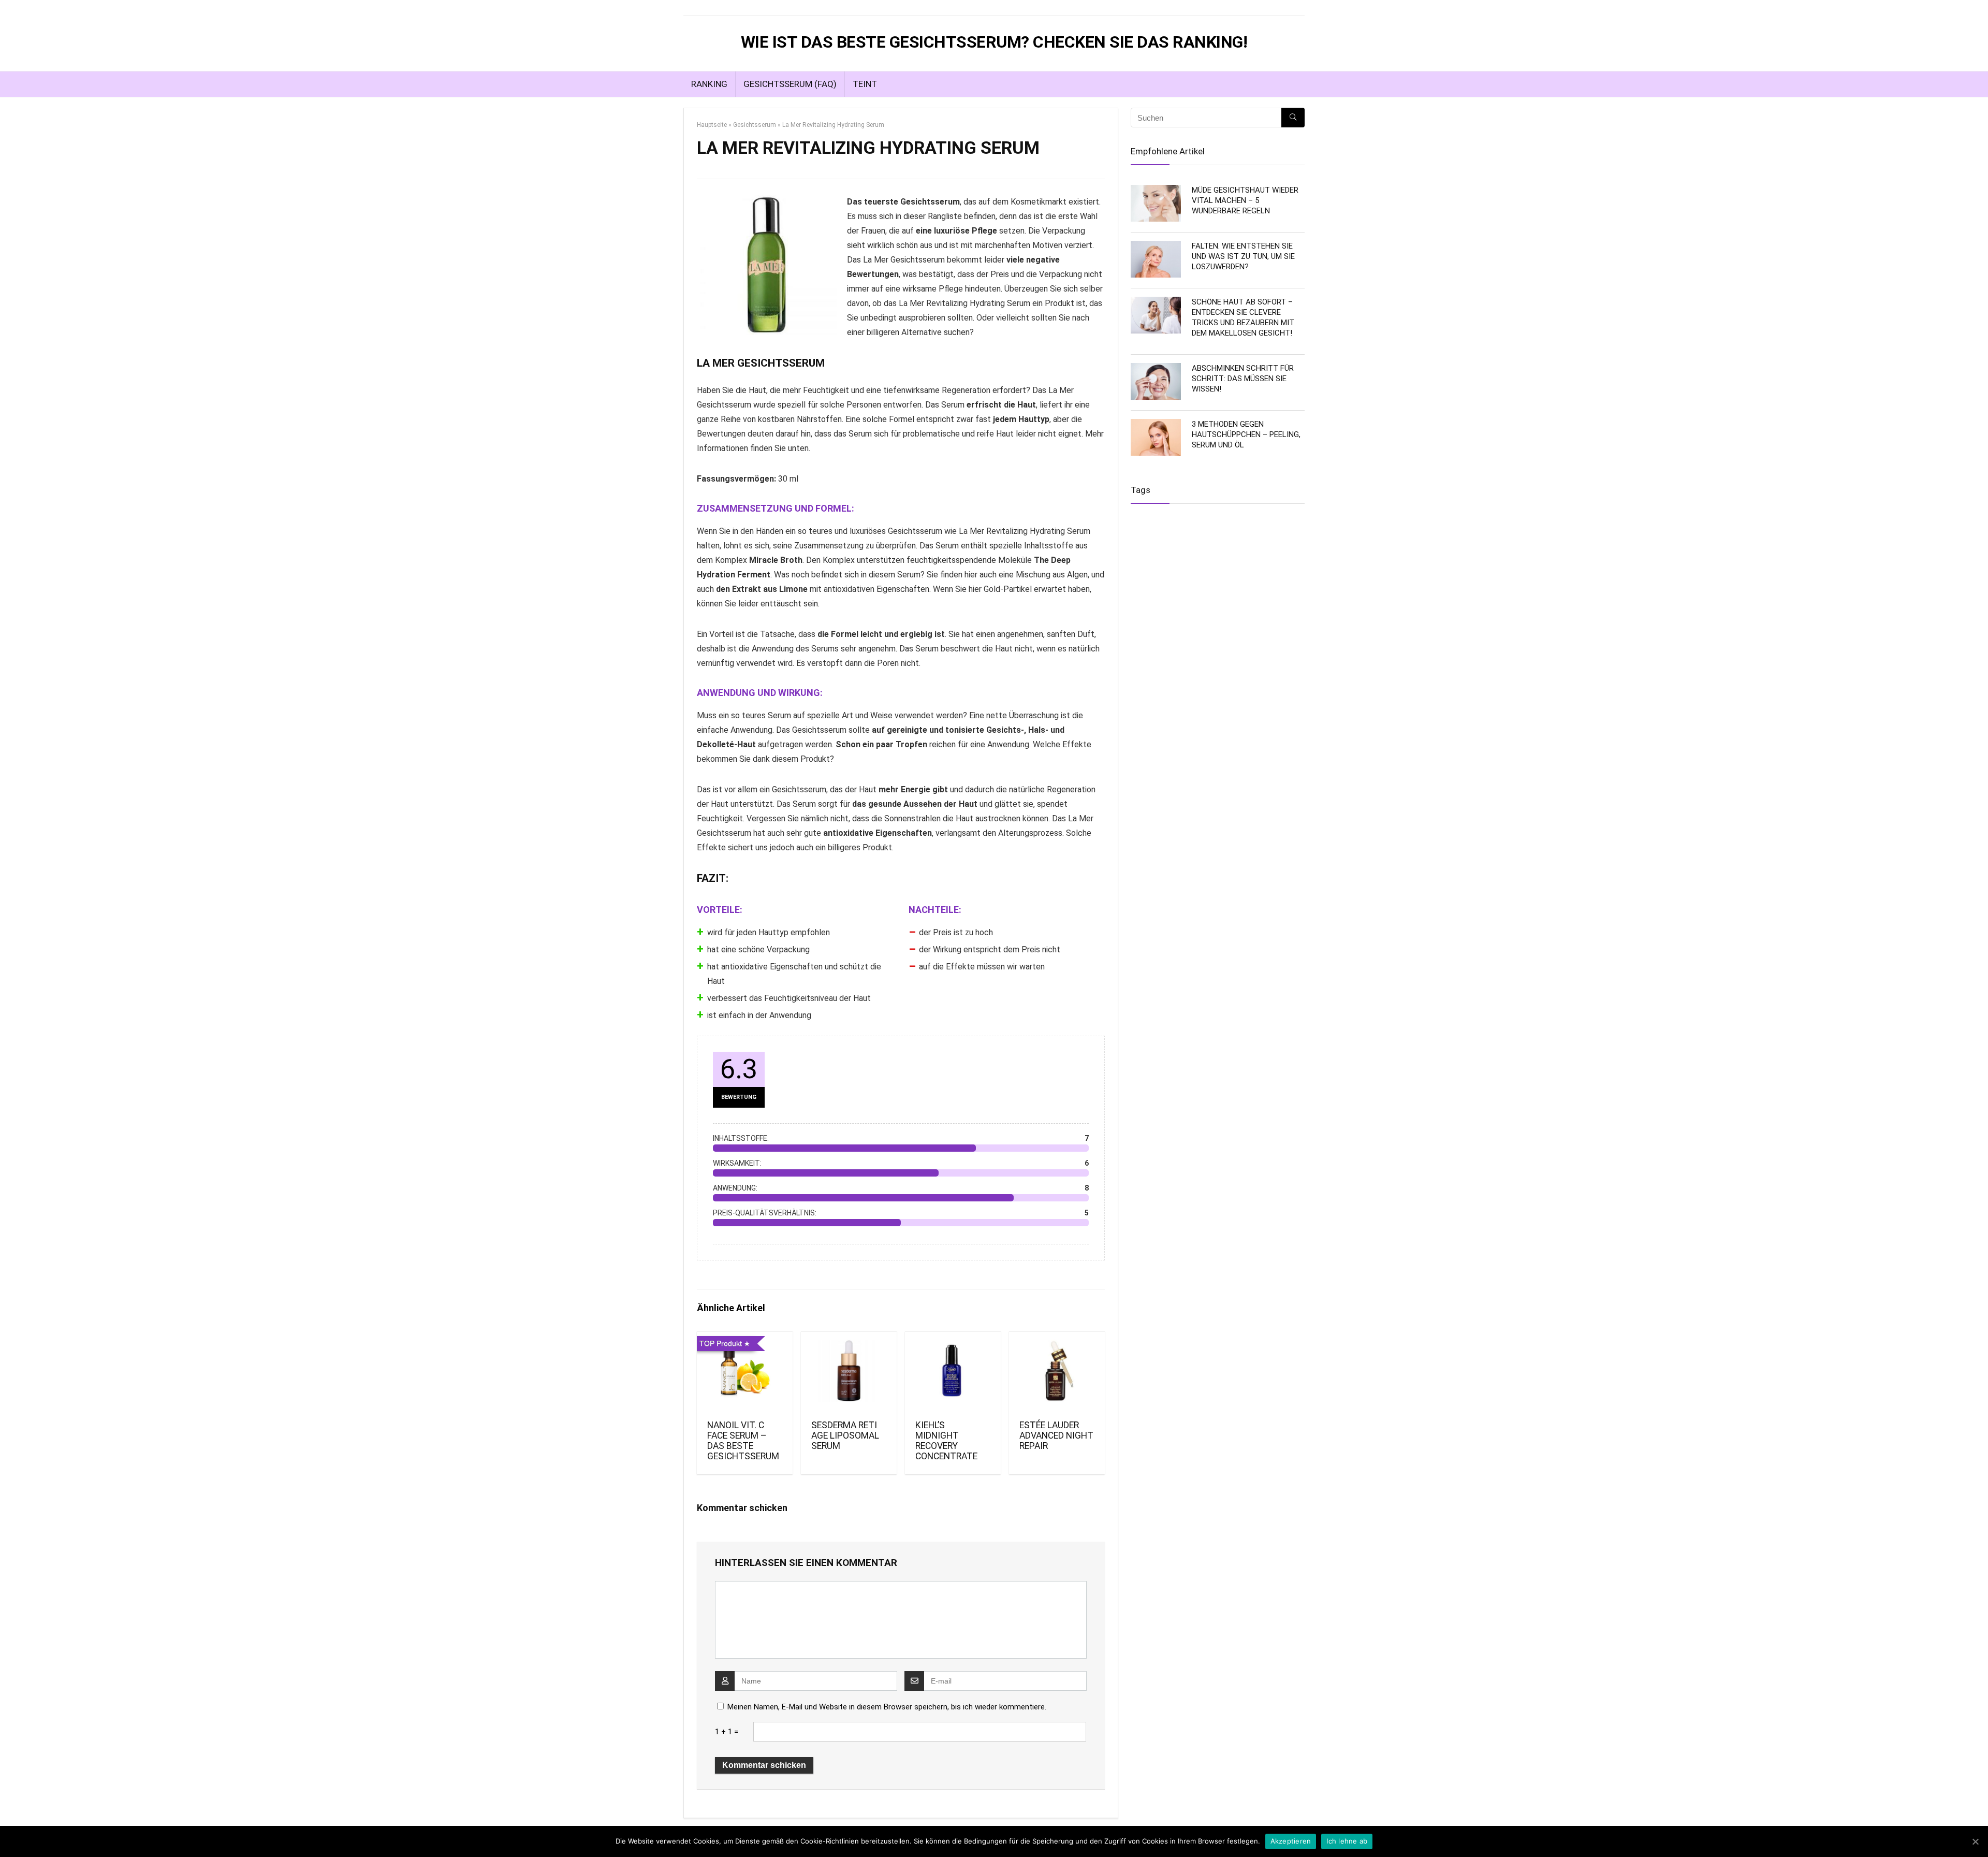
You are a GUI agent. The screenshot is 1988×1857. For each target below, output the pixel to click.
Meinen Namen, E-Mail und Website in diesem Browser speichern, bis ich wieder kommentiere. (887, 1707)
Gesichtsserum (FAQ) (790, 84)
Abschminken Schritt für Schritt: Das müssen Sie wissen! (1243, 379)
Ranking (709, 84)
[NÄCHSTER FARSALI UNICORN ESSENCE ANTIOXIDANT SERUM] (1978, 928)
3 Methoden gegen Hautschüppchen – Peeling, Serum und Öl (1246, 434)
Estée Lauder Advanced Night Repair (1056, 1435)
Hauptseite (712, 125)
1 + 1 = (727, 1732)
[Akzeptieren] (1975, 1841)
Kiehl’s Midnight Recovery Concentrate (946, 1441)
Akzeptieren (1291, 1841)
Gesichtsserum (755, 125)
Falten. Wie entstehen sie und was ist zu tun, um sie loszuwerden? (1243, 256)
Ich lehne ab (1347, 1841)
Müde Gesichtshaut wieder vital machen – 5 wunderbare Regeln (1245, 200)
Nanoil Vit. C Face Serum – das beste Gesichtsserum (743, 1441)
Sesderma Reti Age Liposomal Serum (845, 1435)
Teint (865, 84)
